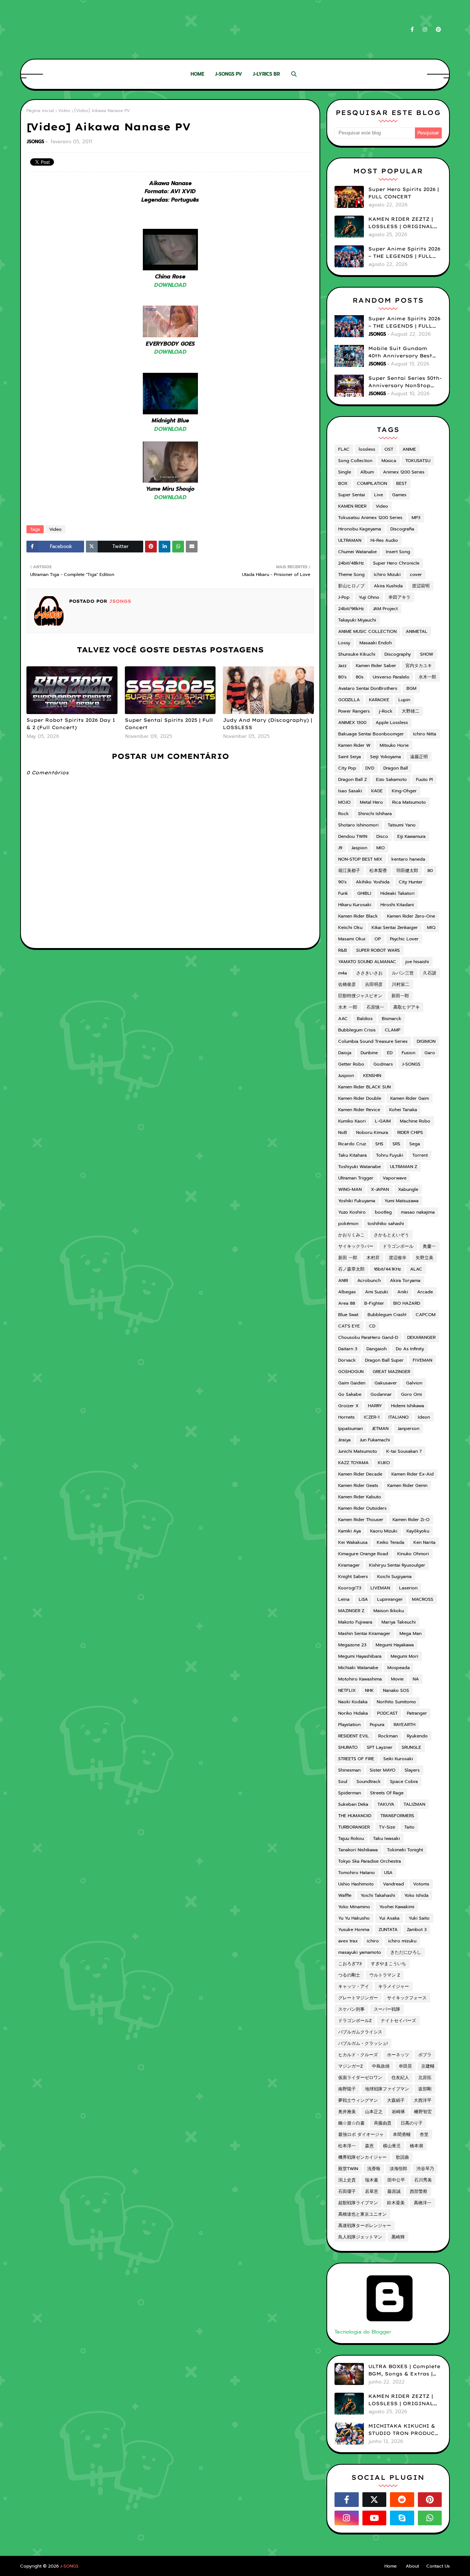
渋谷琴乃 (425, 2169)
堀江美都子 (349, 871)
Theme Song (351, 574)
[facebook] (412, 30)
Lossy (344, 643)
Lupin (404, 700)
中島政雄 (381, 2066)
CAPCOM (426, 1315)
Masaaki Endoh (376, 643)
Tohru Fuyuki (390, 1155)
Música (389, 461)
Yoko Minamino (354, 1907)
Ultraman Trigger (356, 1178)
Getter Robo (351, 1064)
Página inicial (40, 111)
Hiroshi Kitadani (397, 905)
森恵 (369, 2146)
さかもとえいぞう (391, 1235)
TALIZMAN (414, 1804)
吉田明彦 (374, 984)
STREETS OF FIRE (356, 1759)
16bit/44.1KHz (387, 1269)
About (412, 2566)
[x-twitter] (375, 2500)
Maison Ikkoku (389, 1611)
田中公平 (396, 2180)
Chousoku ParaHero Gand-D (368, 1337)
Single (345, 472)
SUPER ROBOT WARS (378, 950)
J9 (340, 848)
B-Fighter (374, 1303)
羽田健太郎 (407, 871)
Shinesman (349, 1770)
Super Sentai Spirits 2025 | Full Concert (169, 724)
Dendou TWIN (353, 836)
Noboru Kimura (372, 1132)
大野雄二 (411, 711)
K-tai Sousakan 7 (404, 1451)
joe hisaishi (417, 962)
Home (391, 2566)
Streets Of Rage (387, 1793)
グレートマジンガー (358, 1998)
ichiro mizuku (402, 1941)
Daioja (345, 1053)
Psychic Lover (404, 939)
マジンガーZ (350, 2066)
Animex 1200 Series (404, 472)
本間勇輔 (402, 2134)
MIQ (431, 927)
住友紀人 (400, 2078)
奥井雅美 (347, 2112)
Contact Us (438, 2566)
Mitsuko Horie (394, 745)
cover (416, 574)
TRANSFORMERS (397, 1816)
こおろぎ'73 (350, 1964)
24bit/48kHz (351, 563)
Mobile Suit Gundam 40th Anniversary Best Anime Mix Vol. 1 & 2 (400, 352)
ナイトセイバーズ (398, 2021)
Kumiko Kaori (352, 1121)
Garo (430, 1053)
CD (372, 1326)
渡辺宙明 (421, 586)
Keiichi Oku (350, 927)
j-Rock (386, 711)
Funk (343, 893)
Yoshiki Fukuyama (357, 1201)
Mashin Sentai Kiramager (364, 1633)
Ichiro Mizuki (387, 574)
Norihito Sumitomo (396, 1702)
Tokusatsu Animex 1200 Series (370, 518)
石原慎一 (375, 1007)
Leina (344, 1599)
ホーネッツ (398, 2055)
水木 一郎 (348, 1007)
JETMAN (380, 1428)
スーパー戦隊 (387, 2009)
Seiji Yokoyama (386, 757)
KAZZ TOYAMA (353, 1463)
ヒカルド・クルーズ (358, 2055)
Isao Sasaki (350, 791)
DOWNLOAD (170, 285)
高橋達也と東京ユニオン (362, 2214)
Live (379, 495)
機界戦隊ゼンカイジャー (362, 2157)
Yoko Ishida (416, 1895)
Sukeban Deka (353, 1804)
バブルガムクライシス (360, 2032)
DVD (370, 768)
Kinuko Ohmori (413, 1554)
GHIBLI (364, 893)
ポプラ (425, 2055)
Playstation (349, 1725)
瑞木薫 (372, 2180)
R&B (343, 950)
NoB (343, 1132)
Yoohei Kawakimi (397, 1907)
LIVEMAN (380, 1588)
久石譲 (430, 973)
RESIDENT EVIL (354, 1736)
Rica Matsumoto (409, 802)
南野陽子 (347, 2089)
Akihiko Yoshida (373, 882)
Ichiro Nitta (425, 734)
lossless (367, 449)
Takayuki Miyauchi (357, 620)
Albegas (347, 1292)
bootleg (383, 1212)
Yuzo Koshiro (352, 1212)
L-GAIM (383, 1121)
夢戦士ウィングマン (358, 2100)
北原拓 (425, 2078)
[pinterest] (437, 30)
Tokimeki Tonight (405, 1850)
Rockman (388, 1736)
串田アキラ (399, 597)
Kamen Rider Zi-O (411, 1520)
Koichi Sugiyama (394, 1577)
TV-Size (387, 1827)
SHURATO (348, 1747)
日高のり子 (412, 2123)
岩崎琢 (398, 2112)
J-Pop (344, 597)
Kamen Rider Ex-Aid (413, 1474)
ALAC (416, 1269)
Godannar (381, 1394)
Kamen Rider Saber (376, 666)
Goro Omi (411, 1394)
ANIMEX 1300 (352, 723)
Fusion (408, 1053)
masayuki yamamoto (360, 1952)
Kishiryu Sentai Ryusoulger (397, 1565)
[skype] (402, 2518)
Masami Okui (352, 939)
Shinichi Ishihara (375, 814)
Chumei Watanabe (357, 552)
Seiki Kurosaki (398, 1759)
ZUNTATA (388, 1930)
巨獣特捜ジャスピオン (360, 996)
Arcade (425, 1292)
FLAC (344, 449)
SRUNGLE (411, 1747)
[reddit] (402, 2500)
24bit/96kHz (351, 609)
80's (342, 677)
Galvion (414, 1383)
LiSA (363, 1599)
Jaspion (359, 848)
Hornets (346, 1417)
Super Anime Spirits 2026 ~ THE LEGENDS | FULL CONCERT (404, 253)
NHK (369, 1690)
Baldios (365, 1019)
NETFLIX (347, 1690)
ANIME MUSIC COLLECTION (367, 631)
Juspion (346, 1076)
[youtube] (375, 2518)
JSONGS (35, 142)
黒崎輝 (398, 2237)
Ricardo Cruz (352, 1144)
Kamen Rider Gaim (410, 1098)
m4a (343, 973)
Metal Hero (371, 802)
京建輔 (428, 2066)
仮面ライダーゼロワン (360, 2078)
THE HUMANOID (355, 1816)
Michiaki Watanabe (358, 1668)
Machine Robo (415, 1121)
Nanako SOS (396, 1690)
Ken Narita (424, 1542)
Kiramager (349, 1565)
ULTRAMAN (350, 540)
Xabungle (408, 1189)
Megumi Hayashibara (360, 1656)
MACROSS (423, 1599)
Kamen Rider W (354, 745)
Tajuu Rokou (351, 1838)
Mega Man (411, 1633)
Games (399, 495)
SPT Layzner (380, 1747)
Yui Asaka (389, 1918)
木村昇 (373, 1258)
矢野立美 (424, 1258)
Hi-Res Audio (384, 540)
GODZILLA (349, 700)
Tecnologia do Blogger (363, 2332)
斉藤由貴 (383, 2123)
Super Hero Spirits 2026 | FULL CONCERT (404, 193)
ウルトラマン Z (385, 1975)
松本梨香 (378, 871)
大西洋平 (423, 2100)
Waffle (345, 1895)
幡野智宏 (423, 2112)
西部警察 (419, 2191)
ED (390, 1053)
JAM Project (385, 609)
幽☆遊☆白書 (351, 2123)
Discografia (402, 529)
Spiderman (350, 1793)
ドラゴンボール (398, 1246)
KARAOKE (379, 700)
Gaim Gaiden (352, 1383)
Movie (397, 1679)
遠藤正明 (419, 757)
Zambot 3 (417, 1930)
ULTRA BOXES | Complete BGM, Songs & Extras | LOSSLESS (404, 2370)
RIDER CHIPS (410, 1132)
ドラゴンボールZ (355, 2021)
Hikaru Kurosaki (355, 905)
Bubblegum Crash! (387, 1315)
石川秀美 (423, 2180)
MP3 (416, 518)
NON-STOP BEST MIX (360, 859)
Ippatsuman (350, 1428)
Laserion (408, 1588)
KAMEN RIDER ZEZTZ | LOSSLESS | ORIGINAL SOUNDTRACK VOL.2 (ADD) (401, 223)
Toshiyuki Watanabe (359, 1167)
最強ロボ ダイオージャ (361, 2134)
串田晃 (405, 2066)
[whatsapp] (430, 2518)
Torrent (420, 1155)
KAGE (377, 791)
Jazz (342, 666)
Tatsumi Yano (402, 825)
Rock (344, 814)
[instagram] (425, 30)
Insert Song (398, 552)
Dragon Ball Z (352, 779)
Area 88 (347, 1303)
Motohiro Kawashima (360, 1679)
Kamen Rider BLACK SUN (364, 1087)
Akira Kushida (388, 586)
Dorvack (347, 1360)
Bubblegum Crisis (357, 1030)
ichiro (373, 1941)
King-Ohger (404, 791)
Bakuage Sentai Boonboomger (371, 734)
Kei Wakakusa (353, 1542)
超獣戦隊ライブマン (358, 2203)
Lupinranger (390, 1599)
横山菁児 (392, 2146)
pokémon (348, 1224)
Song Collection (355, 461)
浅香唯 (374, 2169)
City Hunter (411, 882)
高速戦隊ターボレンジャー (365, 2226)
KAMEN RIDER (352, 506)
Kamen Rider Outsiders (362, 1508)
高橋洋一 (423, 2203)
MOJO (344, 802)
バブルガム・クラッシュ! (363, 2043)
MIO (381, 848)
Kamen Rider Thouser (361, 1520)
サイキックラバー (356, 1246)
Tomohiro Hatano (357, 1873)
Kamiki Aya (350, 1531)
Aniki (403, 1292)
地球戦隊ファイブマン (387, 2089)
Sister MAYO (383, 1770)
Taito (409, 1827)
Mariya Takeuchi (399, 1622)
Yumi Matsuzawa (402, 1201)
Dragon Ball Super (384, 1360)
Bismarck (392, 1019)
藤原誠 (394, 2191)
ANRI (343, 1280)
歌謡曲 (402, 2157)
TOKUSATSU (418, 461)
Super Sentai (352, 495)
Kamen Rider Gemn (407, 1485)
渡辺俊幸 (398, 1258)
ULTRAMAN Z (404, 1167)
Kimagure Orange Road (363, 1554)
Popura (377, 1725)
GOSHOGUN (351, 1372)
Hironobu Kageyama (360, 529)
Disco (382, 836)
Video (64, 111)
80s (360, 677)
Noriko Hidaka (353, 1713)
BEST (402, 483)
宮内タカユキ (419, 666)
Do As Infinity (410, 1349)
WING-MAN (350, 1189)
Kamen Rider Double (360, 1098)
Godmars (383, 1064)
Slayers (412, 1770)
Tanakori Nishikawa (358, 1850)
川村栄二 (401, 984)
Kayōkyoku (418, 1531)
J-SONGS (411, 1064)
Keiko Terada (391, 1542)
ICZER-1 (372, 1417)
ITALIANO (399, 1417)
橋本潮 (416, 2146)
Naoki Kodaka (353, 1702)
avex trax (348, 1941)
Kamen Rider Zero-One (411, 916)
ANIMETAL (417, 631)
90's (342, 882)
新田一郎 (400, 996)
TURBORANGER (354, 1827)
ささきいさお (369, 973)
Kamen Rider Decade (360, 1474)
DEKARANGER (421, 1337)
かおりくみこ (351, 1235)
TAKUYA (386, 1804)
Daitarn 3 (348, 1349)
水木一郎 (427, 677)
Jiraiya (344, 1440)
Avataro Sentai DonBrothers (368, 688)
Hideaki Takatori (397, 893)
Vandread (393, 1884)
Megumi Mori (404, 1656)
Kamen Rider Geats (358, 1485)
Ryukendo (417, 1736)
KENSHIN (372, 1076)
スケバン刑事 (351, 2009)
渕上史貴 (347, 2180)
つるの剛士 (349, 1975)
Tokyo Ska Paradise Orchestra (370, 1861)
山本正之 (374, 2112)
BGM (411, 688)
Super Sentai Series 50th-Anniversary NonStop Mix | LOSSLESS (405, 382)
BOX (343, 483)
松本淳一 (347, 2146)
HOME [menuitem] (197, 74)
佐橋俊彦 (347, 984)
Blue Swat (348, 1315)
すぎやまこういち (388, 1964)
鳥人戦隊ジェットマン (360, 2237)
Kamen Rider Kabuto (360, 1497)
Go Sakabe (350, 1394)
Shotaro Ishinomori (358, 825)
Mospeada (399, 1668)
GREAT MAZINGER (391, 1372)
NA (416, 1679)
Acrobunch (369, 1280)
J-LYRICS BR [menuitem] (266, 74)
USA (388, 1873)
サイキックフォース (407, 1998)
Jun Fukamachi (375, 1440)
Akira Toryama (405, 1280)
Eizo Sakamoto (391, 779)
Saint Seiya (350, 757)
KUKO (384, 1463)
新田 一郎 (348, 1258)
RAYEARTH (404, 1725)
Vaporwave (395, 1178)
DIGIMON (426, 1041)
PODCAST (387, 1713)
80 (430, 871)
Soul (343, 1781)
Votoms (421, 1884)
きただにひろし (406, 1952)
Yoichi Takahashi (378, 1895)
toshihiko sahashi (386, 1224)
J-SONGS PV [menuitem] (229, 74)
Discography (398, 654)
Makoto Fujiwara (355, 1622)
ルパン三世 (403, 973)
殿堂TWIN (348, 2169)
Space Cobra (404, 1781)
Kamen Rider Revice (359, 1110)
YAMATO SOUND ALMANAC (367, 962)
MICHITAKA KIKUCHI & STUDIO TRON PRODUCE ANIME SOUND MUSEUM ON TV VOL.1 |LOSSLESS (403, 2430)
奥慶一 (429, 1246)
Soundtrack (369, 1781)
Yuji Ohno (369, 597)
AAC (343, 1019)
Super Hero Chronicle (396, 563)
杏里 (424, 2134)
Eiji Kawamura (411, 836)
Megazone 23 (352, 1645)
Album (367, 472)
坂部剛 (425, 2089)
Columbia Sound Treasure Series (373, 1041)
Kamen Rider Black (358, 916)
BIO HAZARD (407, 1303)
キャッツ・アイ (354, 1986)
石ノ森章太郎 (351, 1269)
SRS (396, 1144)
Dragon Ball (396, 768)
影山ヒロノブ (351, 586)
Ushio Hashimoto (356, 1884)
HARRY (375, 1406)
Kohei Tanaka (403, 1110)
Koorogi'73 (350, 1588)
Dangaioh (377, 1349)
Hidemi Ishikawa (408, 1406)
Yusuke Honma (354, 1930)
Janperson (408, 1428)
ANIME (409, 449)
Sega (415, 1144)
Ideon (424, 1417)
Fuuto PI (424, 779)
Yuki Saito (419, 1918)
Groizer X (348, 1406)
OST (389, 449)
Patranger (417, 1713)
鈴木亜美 (396, 2203)
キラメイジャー (394, 1986)
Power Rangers (354, 711)
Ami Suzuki (377, 1292)
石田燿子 (347, 2191)
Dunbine (369, 1053)
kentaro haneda (408, 859)
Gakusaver (386, 1383)
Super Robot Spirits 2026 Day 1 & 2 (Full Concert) (71, 724)
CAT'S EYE (349, 1326)
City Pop (347, 768)
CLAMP (393, 1030)
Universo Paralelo (391, 677)
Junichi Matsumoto (358, 1451)
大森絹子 (396, 2100)
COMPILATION (372, 483)
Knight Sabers (353, 1577)
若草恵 (372, 2191)
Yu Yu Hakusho (354, 1918)
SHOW (427, 654)
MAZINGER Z (351, 1611)
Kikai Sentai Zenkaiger (395, 927)
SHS (379, 1144)
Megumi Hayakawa (395, 1645)
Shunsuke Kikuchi (357, 654)
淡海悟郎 (398, 2169)
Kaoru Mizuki (384, 1531)
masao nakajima (418, 1212)
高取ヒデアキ (406, 1007)
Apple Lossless (392, 723)
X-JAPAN (380, 1189)
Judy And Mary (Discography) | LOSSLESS (267, 724)
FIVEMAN (422, 1360)
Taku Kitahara (352, 1155)
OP (378, 939)
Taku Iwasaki (386, 1838)
